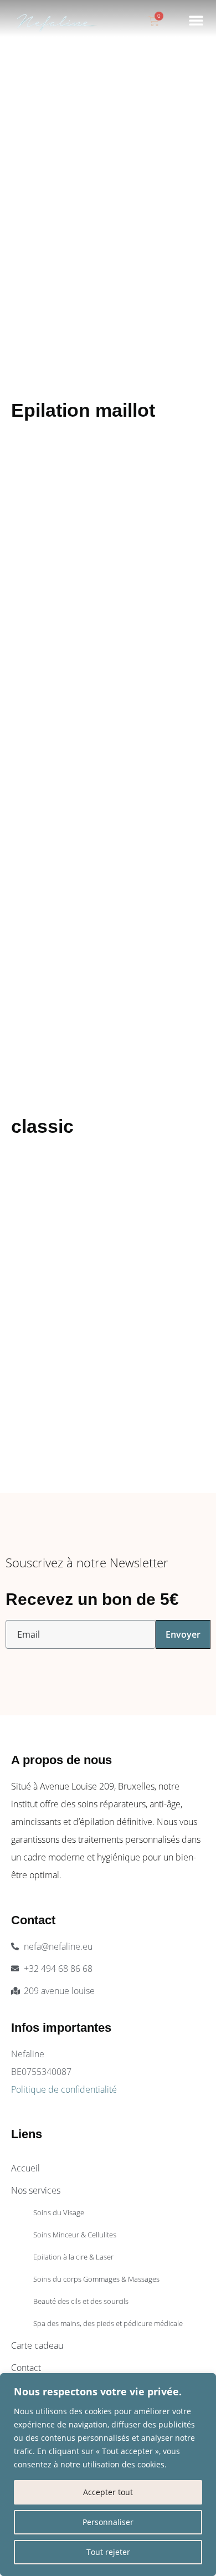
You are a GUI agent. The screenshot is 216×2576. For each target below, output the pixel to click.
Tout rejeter (108, 2552)
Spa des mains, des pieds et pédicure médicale (108, 2323)
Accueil (25, 2168)
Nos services (36, 2190)
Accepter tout (108, 2492)
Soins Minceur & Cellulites (75, 2235)
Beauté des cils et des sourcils (81, 2301)
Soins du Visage (59, 2212)
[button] (196, 20)
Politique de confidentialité (64, 2089)
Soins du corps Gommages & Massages (96, 2279)
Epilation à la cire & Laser (73, 2257)
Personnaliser (108, 2522)
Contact (26, 2368)
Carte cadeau (37, 2345)
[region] (108, 2475)
